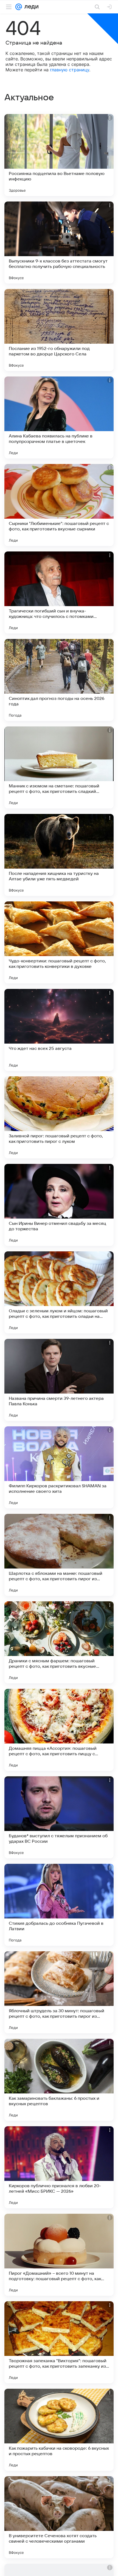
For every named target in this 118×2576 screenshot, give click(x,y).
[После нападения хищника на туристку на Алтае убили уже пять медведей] (59, 855)
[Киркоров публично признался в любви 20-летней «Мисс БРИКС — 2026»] (59, 2167)
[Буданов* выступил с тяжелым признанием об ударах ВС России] (59, 1817)
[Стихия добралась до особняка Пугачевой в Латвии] (59, 1905)
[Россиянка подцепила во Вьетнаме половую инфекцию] (59, 155)
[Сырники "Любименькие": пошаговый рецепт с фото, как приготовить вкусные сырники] (59, 505)
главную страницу (70, 70)
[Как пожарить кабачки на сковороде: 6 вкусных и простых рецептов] (59, 2430)
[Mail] (19, 7)
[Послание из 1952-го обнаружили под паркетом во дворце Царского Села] (59, 330)
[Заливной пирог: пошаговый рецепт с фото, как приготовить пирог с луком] (59, 1117)
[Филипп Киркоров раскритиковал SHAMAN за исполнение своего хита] (59, 1467)
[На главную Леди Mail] (30, 7)
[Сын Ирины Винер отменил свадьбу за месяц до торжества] (59, 1205)
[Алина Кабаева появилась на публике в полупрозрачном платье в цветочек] (59, 417)
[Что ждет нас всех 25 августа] (59, 1030)
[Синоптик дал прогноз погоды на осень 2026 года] (59, 680)
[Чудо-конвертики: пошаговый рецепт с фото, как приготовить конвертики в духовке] (59, 942)
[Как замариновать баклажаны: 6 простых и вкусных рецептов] (59, 2080)
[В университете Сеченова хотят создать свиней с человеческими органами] (59, 2517)
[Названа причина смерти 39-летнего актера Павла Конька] (59, 1380)
